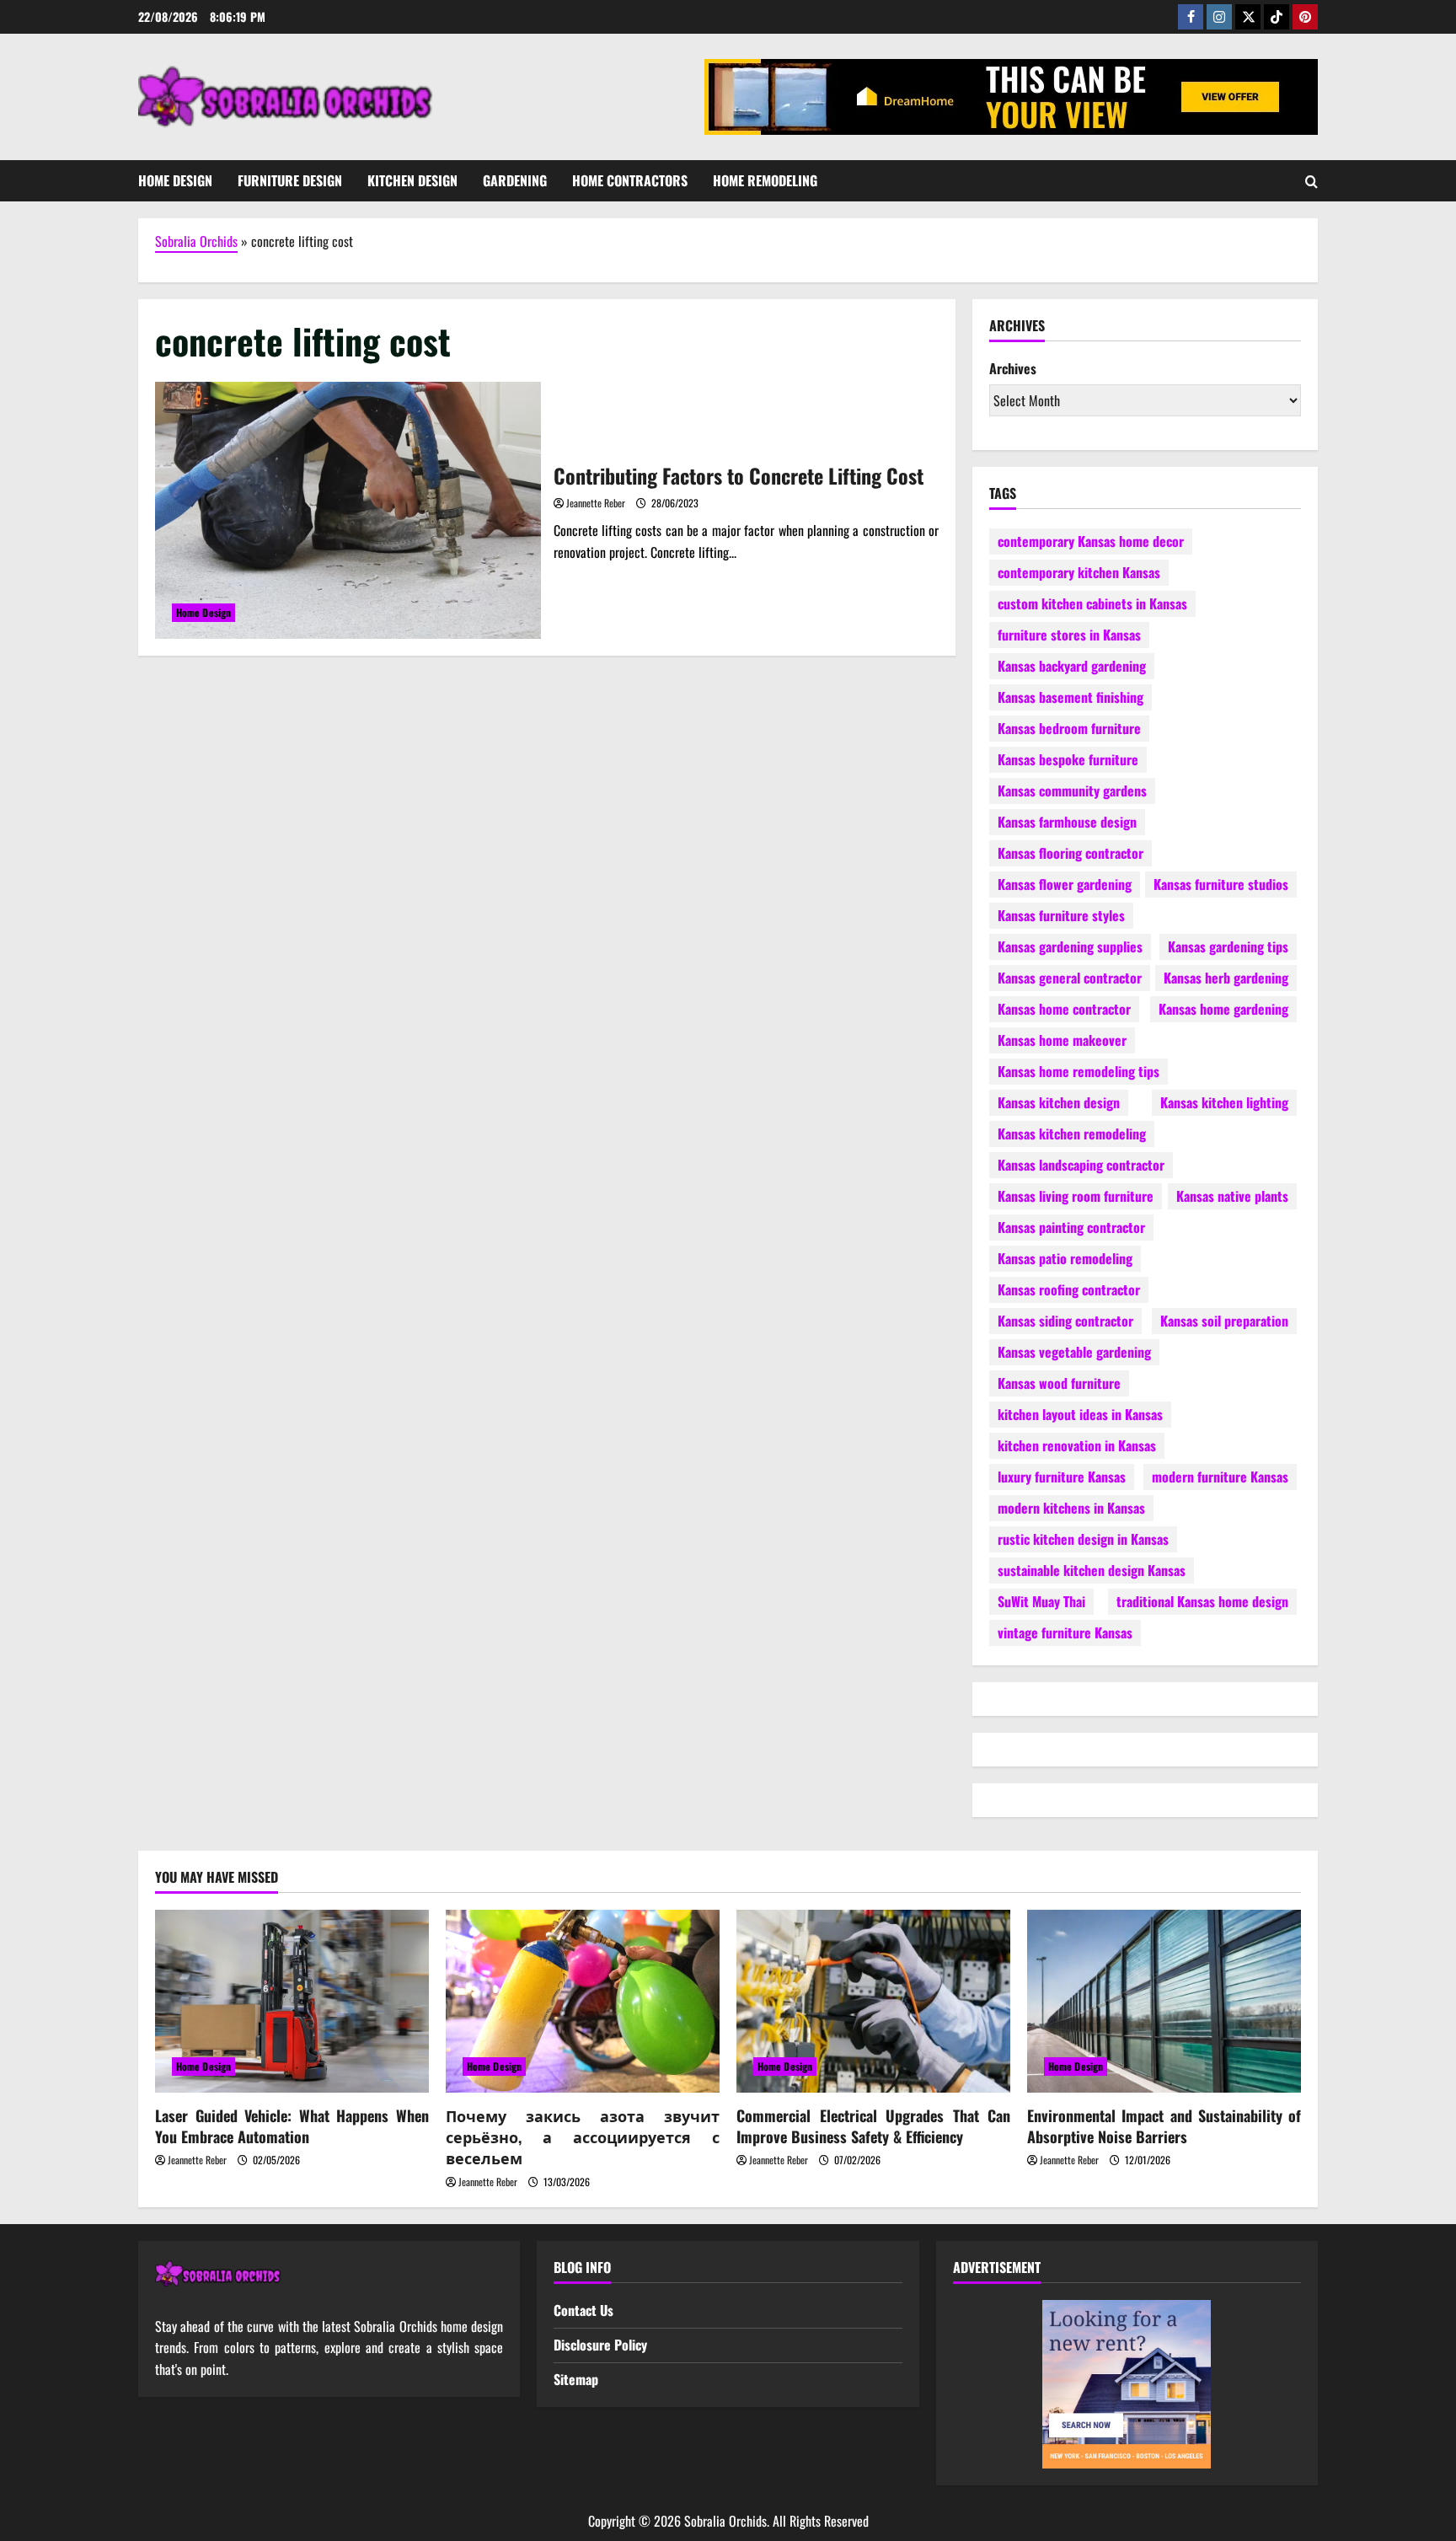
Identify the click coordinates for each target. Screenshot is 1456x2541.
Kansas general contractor (1070, 978)
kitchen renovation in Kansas (1077, 1445)
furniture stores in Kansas (1069, 635)
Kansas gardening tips (1228, 946)
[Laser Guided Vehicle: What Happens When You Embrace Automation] (292, 2001)
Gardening (515, 180)
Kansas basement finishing (1071, 697)
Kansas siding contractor (1065, 1321)
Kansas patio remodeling (1065, 1258)
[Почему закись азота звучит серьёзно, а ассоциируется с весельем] (583, 2001)
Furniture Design (290, 180)
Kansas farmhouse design (1067, 822)
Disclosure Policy (600, 2345)
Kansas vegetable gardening (1074, 1352)
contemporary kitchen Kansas (1079, 572)
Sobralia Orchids (196, 241)
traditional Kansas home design (1202, 1601)
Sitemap (576, 2379)
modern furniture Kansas (1220, 1477)
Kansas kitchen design (1059, 1102)
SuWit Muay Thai (1041, 1601)
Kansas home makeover (1062, 1040)
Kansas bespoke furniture (1068, 759)
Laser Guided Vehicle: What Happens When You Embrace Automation (292, 2126)
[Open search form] (1311, 181)
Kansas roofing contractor (1069, 1289)
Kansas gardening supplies (1070, 946)
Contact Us (583, 2310)
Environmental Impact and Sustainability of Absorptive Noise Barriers (1164, 2126)
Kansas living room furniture (1076, 1196)
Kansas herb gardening (1226, 978)
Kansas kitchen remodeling (1072, 1134)
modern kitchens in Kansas (1071, 1508)
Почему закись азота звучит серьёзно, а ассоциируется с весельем (583, 2136)
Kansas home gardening (1223, 1009)
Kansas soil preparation (1224, 1321)
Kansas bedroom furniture (1069, 728)
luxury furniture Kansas (1062, 1477)
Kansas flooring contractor (1071, 853)
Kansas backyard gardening (1072, 666)
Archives (1013, 368)
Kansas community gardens (1072, 791)
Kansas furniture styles (1061, 915)
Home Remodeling (765, 180)
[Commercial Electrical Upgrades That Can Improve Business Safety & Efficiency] (873, 2001)
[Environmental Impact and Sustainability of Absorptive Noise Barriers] (1164, 2001)
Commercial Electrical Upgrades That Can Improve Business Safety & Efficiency (873, 2126)
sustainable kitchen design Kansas (1092, 1570)
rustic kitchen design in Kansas (1083, 1539)
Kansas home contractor (1064, 1009)
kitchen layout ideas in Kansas (1080, 1414)
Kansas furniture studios (1221, 884)
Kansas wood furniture (1059, 1383)
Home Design (175, 180)
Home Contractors (630, 180)
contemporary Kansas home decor (1091, 541)
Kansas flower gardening (1065, 884)
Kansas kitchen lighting (1224, 1102)
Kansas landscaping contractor (1081, 1165)
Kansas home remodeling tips (1079, 1071)
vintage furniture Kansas (1065, 1632)
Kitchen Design (412, 180)
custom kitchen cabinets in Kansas (1092, 603)
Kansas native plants (1232, 1196)
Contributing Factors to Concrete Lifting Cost (348, 510)
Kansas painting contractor (1071, 1227)
